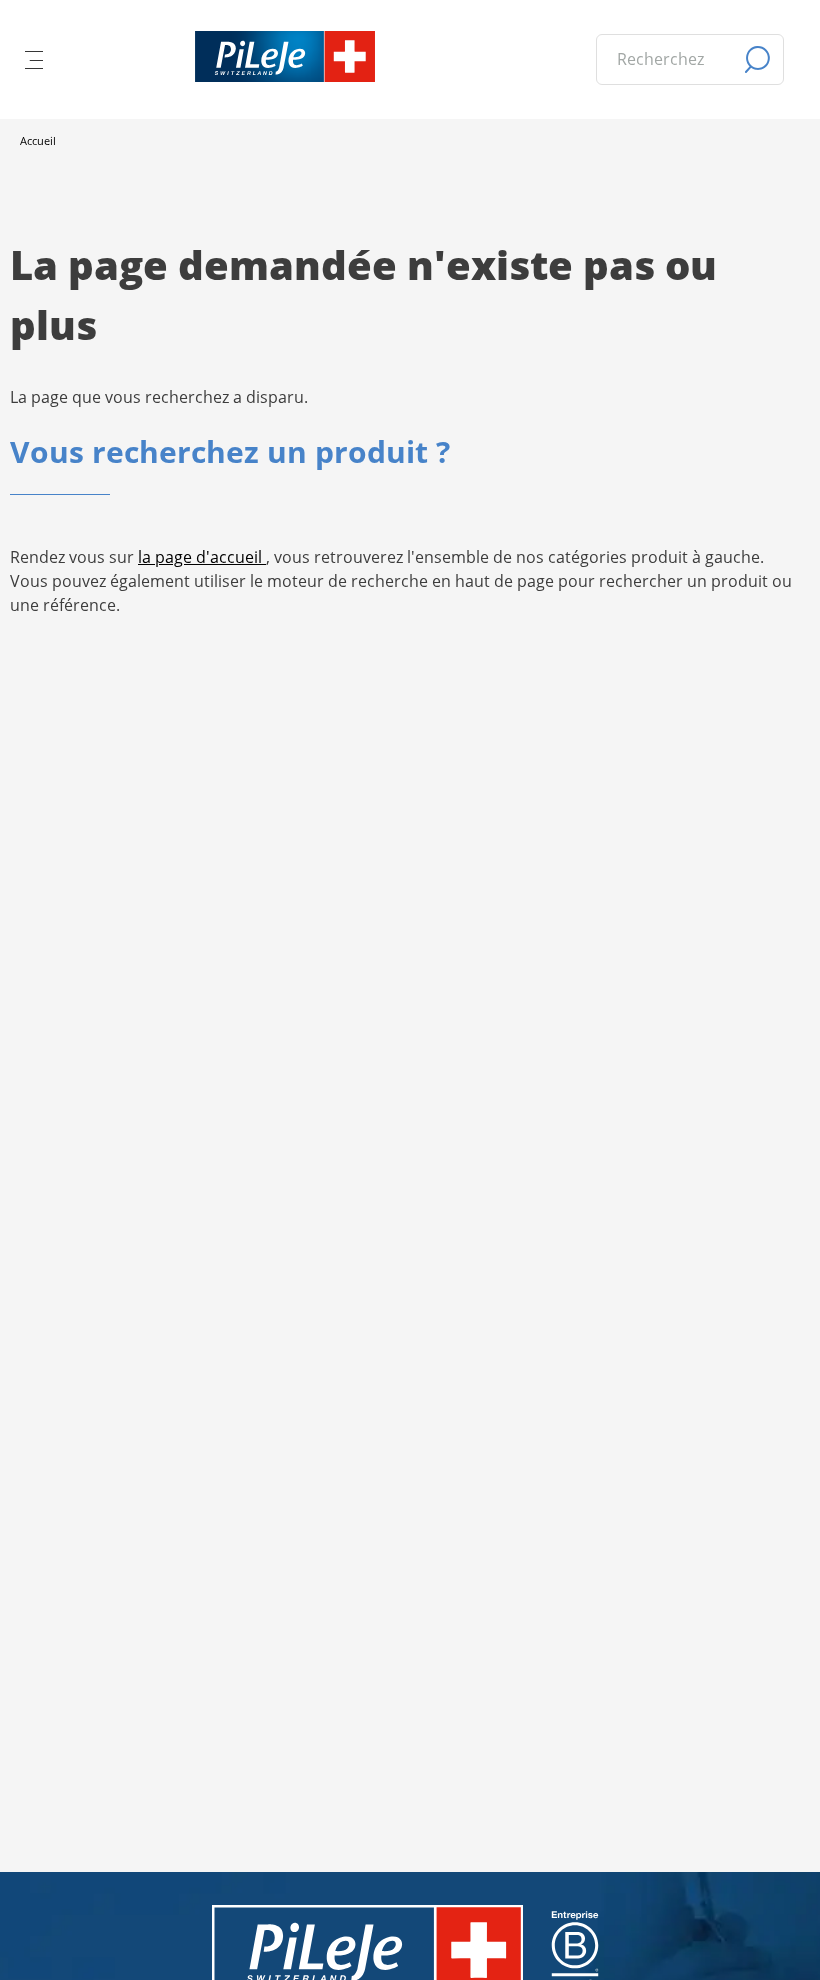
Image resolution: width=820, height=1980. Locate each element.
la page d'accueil (202, 557)
